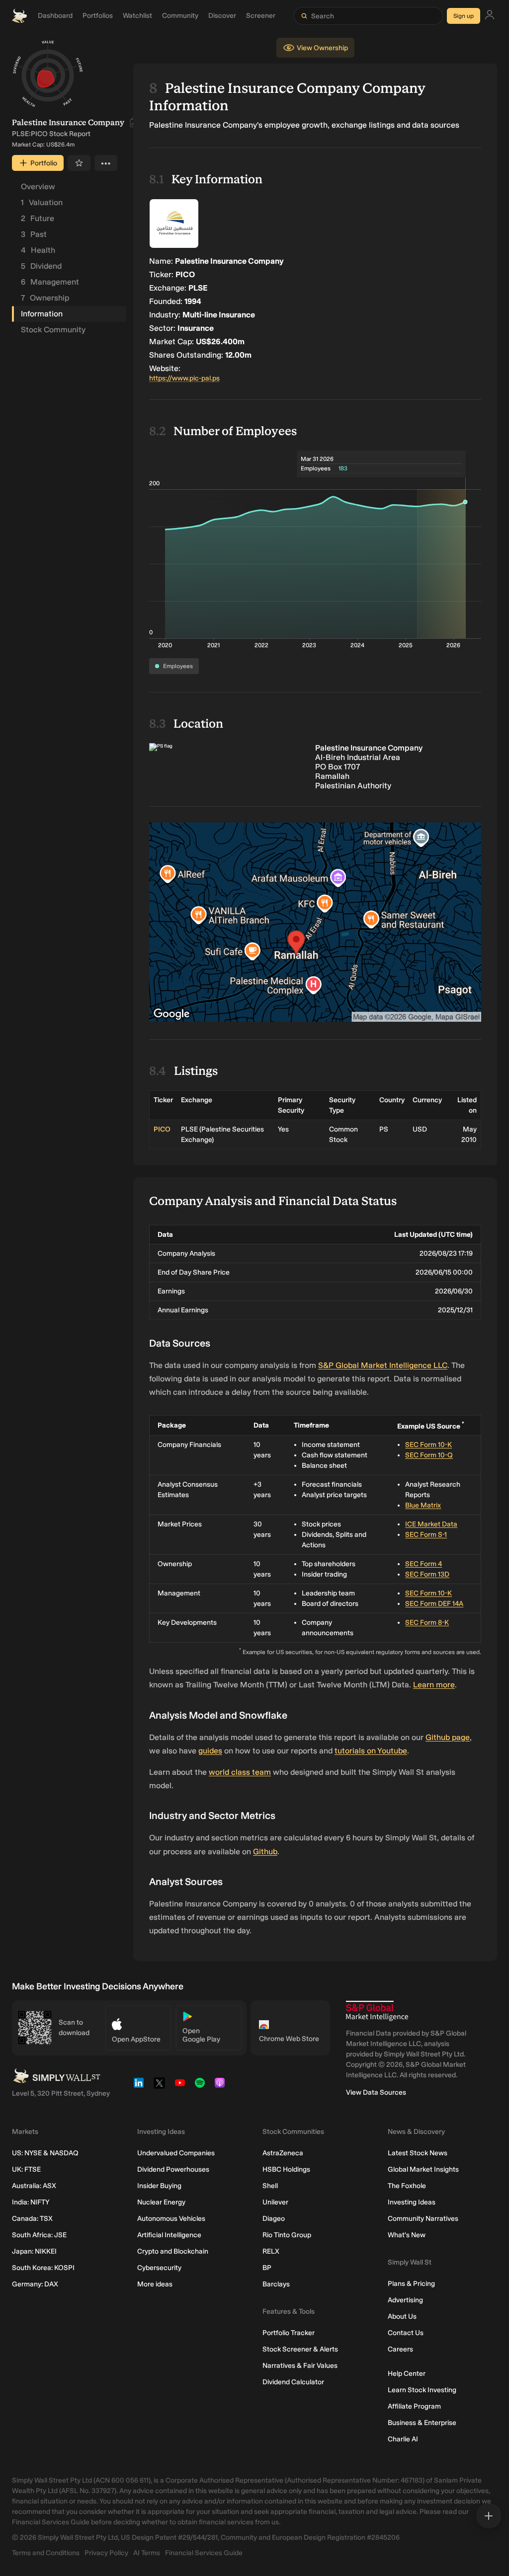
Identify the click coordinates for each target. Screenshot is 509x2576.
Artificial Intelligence (169, 2235)
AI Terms (147, 2553)
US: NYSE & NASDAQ (45, 2153)
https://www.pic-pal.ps (184, 378)
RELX (271, 2251)
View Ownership (322, 48)
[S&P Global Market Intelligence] (377, 2011)
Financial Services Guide (204, 2553)
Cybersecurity (159, 2268)
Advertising (405, 2300)
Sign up (464, 16)
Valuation (42, 202)
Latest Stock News (418, 2153)
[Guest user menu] (490, 16)
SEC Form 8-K (427, 1623)
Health (38, 250)
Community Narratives (423, 2219)
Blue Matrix (423, 1505)
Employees (178, 666)
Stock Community (53, 330)
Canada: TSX (32, 2219)
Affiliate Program (414, 2406)
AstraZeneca (283, 2153)
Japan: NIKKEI (34, 2251)
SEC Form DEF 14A (434, 1604)
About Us (402, 2316)
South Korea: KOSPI (43, 2268)
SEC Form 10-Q (429, 1455)
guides (210, 1751)
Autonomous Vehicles (171, 2219)
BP (267, 2268)
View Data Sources (376, 2092)
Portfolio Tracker (289, 2333)
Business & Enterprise (422, 2423)
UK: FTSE (26, 2169)
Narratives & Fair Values (300, 2366)
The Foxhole (407, 2186)
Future (38, 218)
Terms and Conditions (46, 2553)
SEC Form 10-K (428, 1445)
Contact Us (406, 2333)
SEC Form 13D (427, 1574)
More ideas (155, 2284)
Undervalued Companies (176, 2153)
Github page (448, 1737)
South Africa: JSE (39, 2235)
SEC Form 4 (424, 1564)
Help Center (407, 2374)
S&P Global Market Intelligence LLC (383, 1365)
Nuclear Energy (161, 2202)
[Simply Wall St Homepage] (19, 16)
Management (50, 282)
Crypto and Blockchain (173, 2251)
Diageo (274, 2219)
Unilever (275, 2202)
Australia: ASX (34, 2186)
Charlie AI (403, 2439)
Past (34, 234)
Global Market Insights (423, 2169)
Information (42, 314)
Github (265, 1852)
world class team (240, 1772)
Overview (38, 187)
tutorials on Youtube (371, 1751)
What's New (407, 2235)
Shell (270, 2186)
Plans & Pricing (411, 2284)
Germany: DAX (35, 2284)
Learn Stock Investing (422, 2390)
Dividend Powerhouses (173, 2169)
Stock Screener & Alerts (300, 2349)
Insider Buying (159, 2186)
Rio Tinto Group (287, 2235)
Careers (400, 2349)
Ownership (45, 298)
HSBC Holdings (286, 2169)
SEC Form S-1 (426, 1535)
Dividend (41, 266)
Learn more (434, 1685)
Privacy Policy (106, 2553)
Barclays (276, 2284)
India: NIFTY (31, 2202)
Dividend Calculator (293, 2382)
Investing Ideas (412, 2202)
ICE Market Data (431, 1524)
